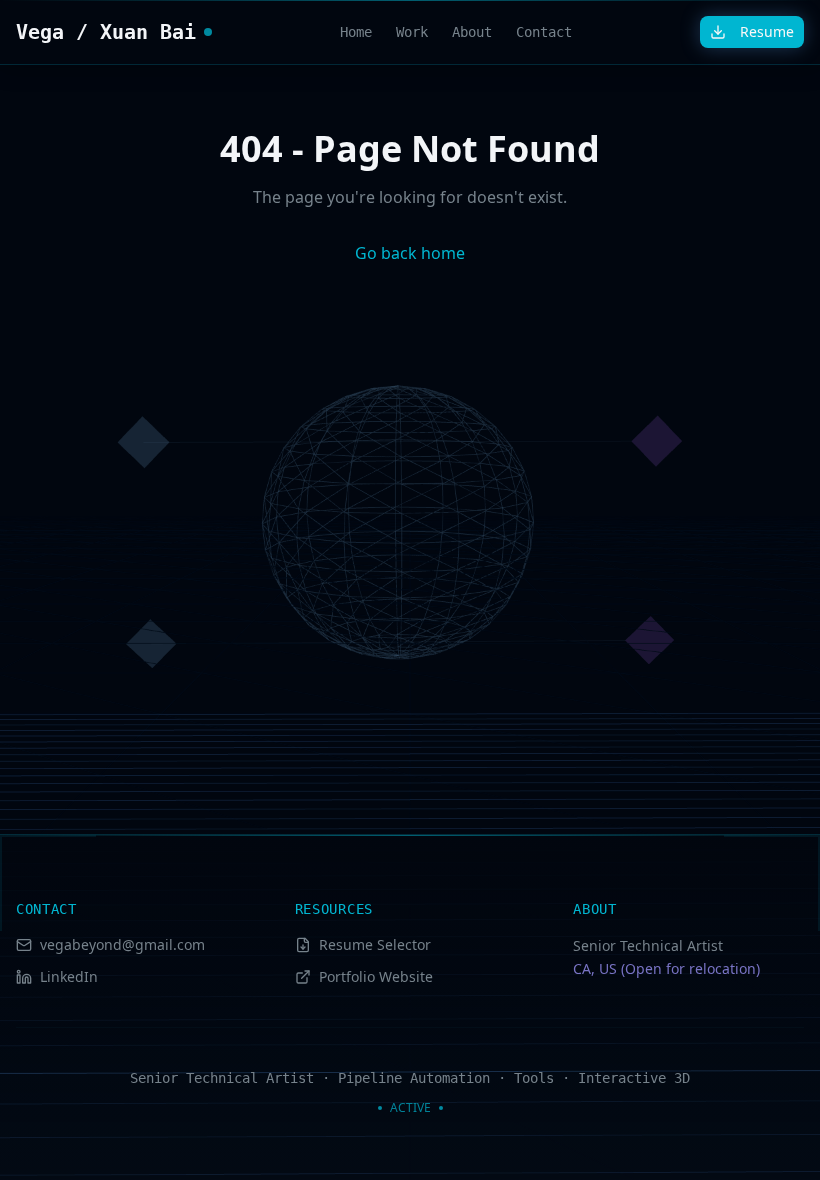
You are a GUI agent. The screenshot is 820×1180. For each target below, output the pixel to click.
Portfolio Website (376, 976)
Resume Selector (375, 944)
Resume (767, 31)
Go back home (410, 253)
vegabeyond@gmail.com (122, 944)
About (472, 32)
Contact (544, 32)
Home (356, 32)
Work (412, 32)
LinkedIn (69, 976)
